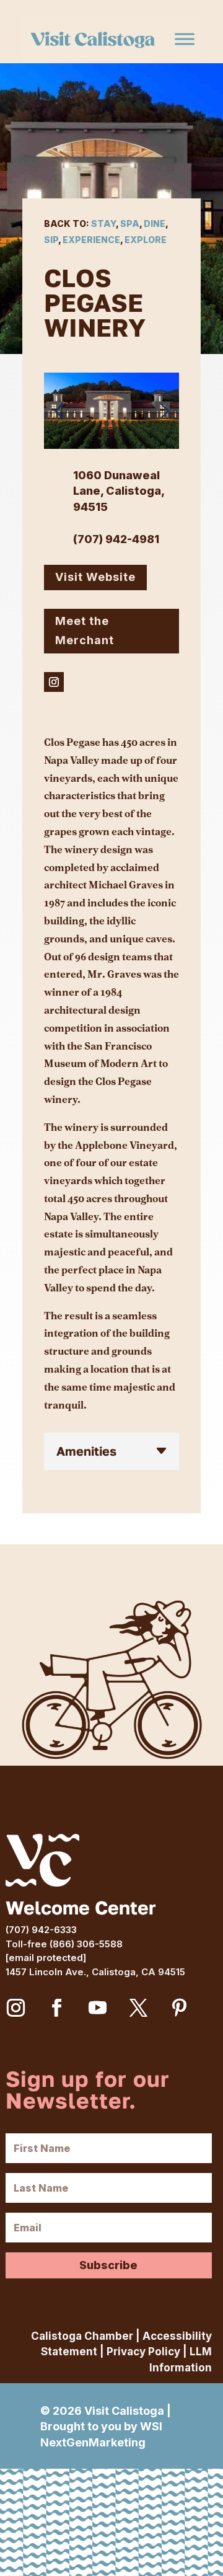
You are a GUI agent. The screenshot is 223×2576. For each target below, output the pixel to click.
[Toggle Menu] (185, 39)
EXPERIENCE (91, 240)
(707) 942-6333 (41, 1930)
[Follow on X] (139, 2008)
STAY (103, 224)
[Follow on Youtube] (98, 2008)
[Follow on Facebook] (57, 2008)
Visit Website (95, 577)
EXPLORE (146, 240)
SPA (130, 224)
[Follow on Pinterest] (180, 2008)
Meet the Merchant (85, 631)
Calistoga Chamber (82, 2336)
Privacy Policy (143, 2352)
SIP (51, 240)
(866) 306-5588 (86, 1944)
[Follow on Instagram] (54, 682)
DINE (155, 224)
